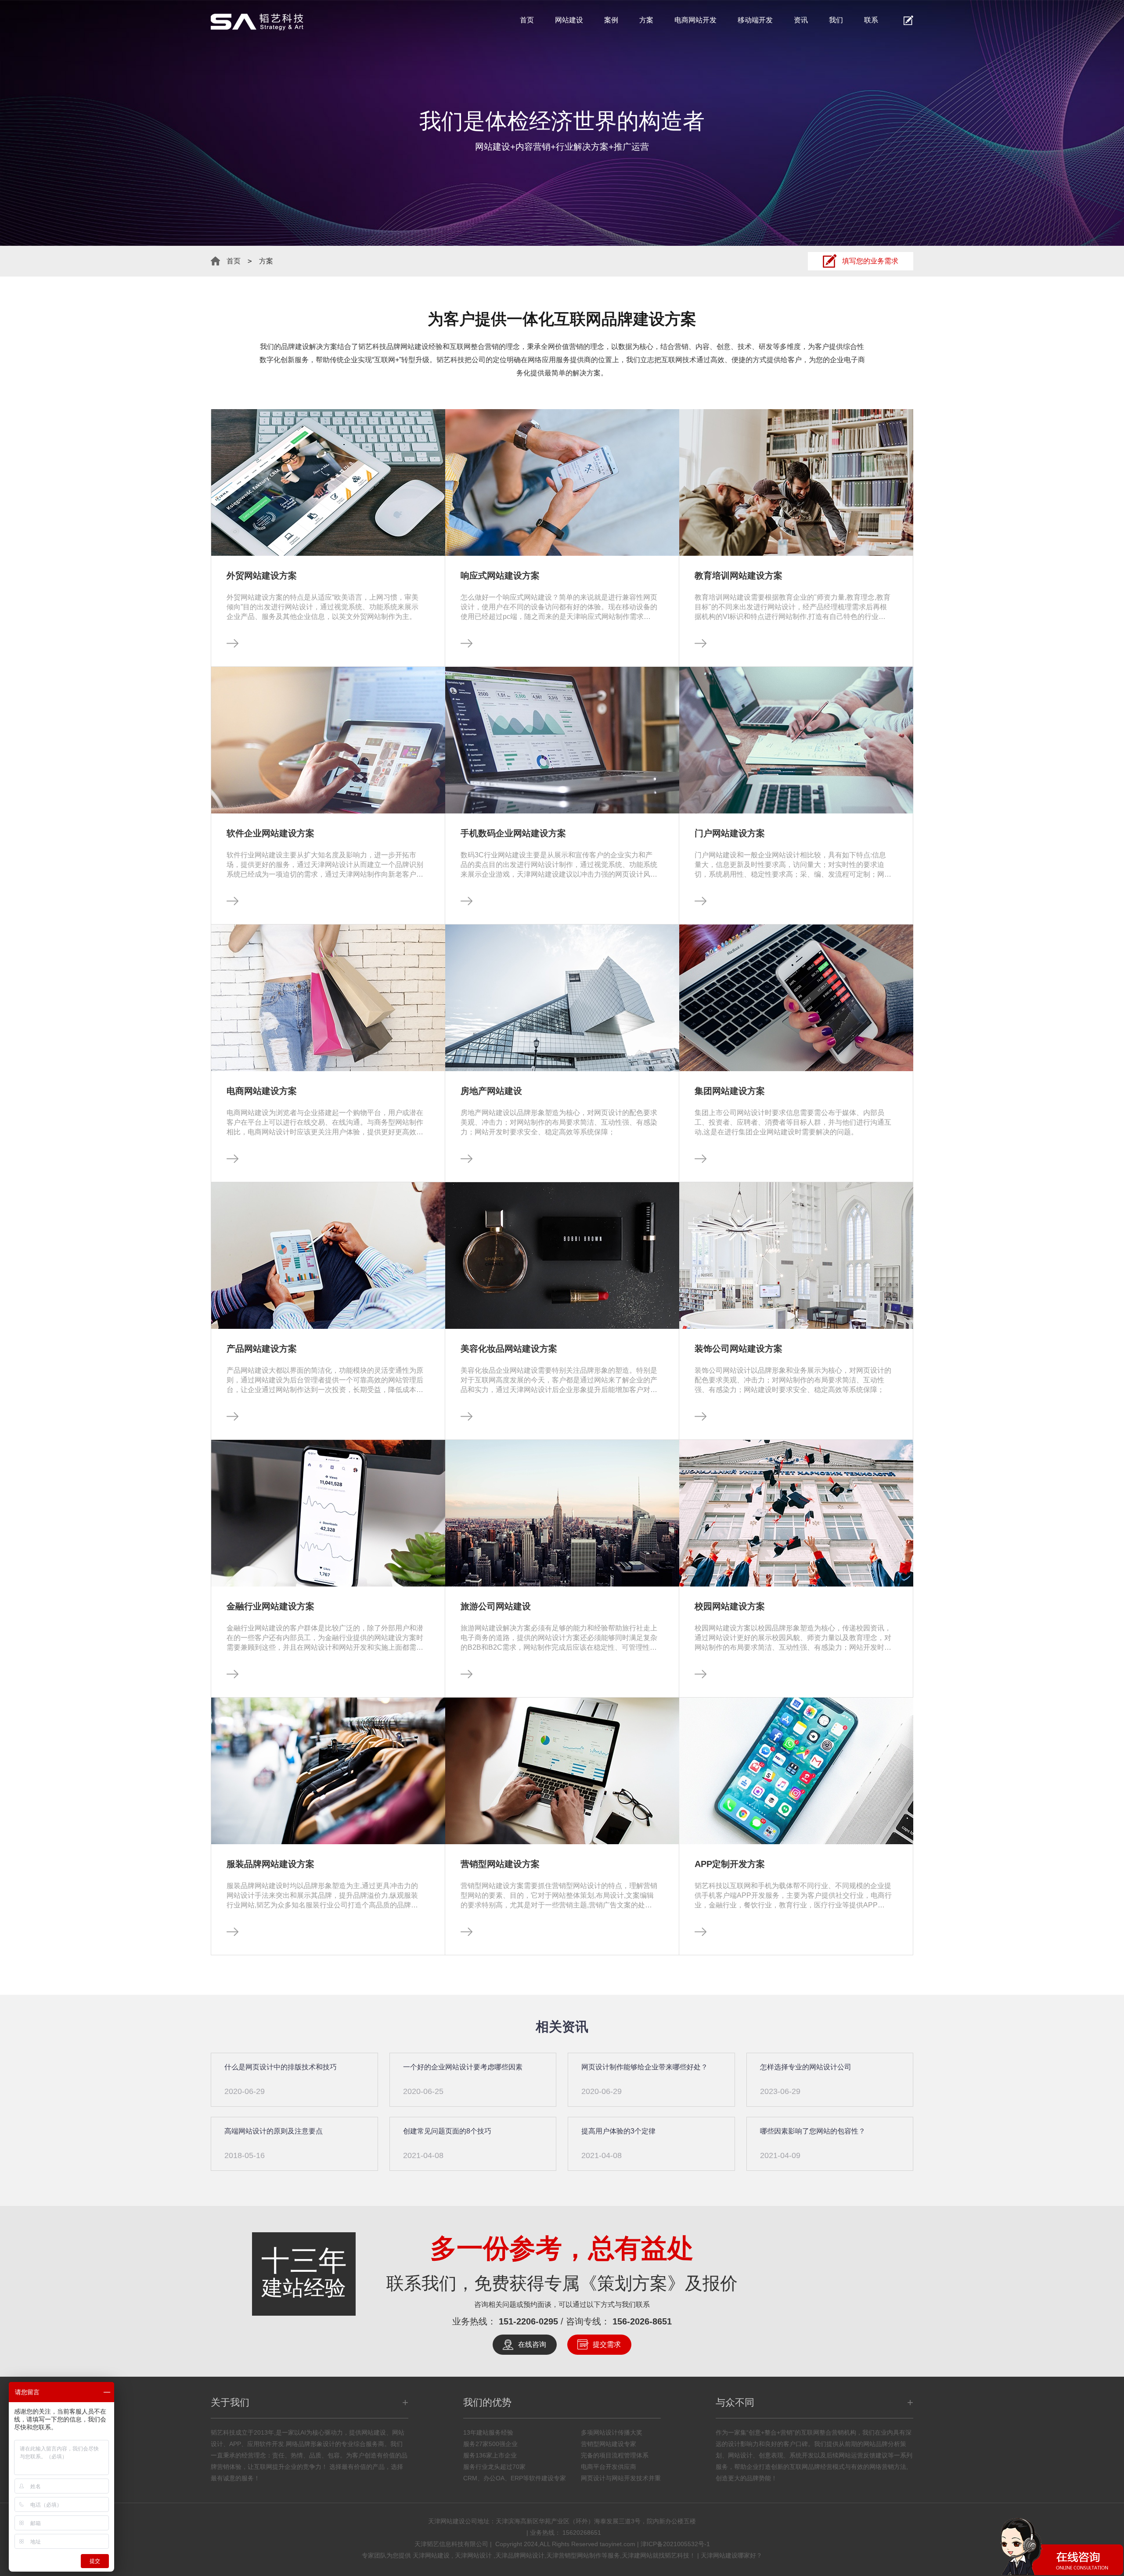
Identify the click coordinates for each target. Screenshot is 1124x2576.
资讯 (801, 20)
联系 (871, 20)
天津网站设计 (474, 2555)
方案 (646, 20)
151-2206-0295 (528, 2321)
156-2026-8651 (642, 2321)
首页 (527, 20)
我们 (836, 20)
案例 (611, 20)
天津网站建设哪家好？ (731, 2555)
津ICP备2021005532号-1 (675, 2544)
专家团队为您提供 (387, 2555)
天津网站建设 (432, 2555)
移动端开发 (755, 20)
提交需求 (607, 2344)
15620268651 (582, 2533)
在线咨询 (532, 2344)
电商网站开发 (695, 20)
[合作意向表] (908, 20)
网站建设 (569, 20)
